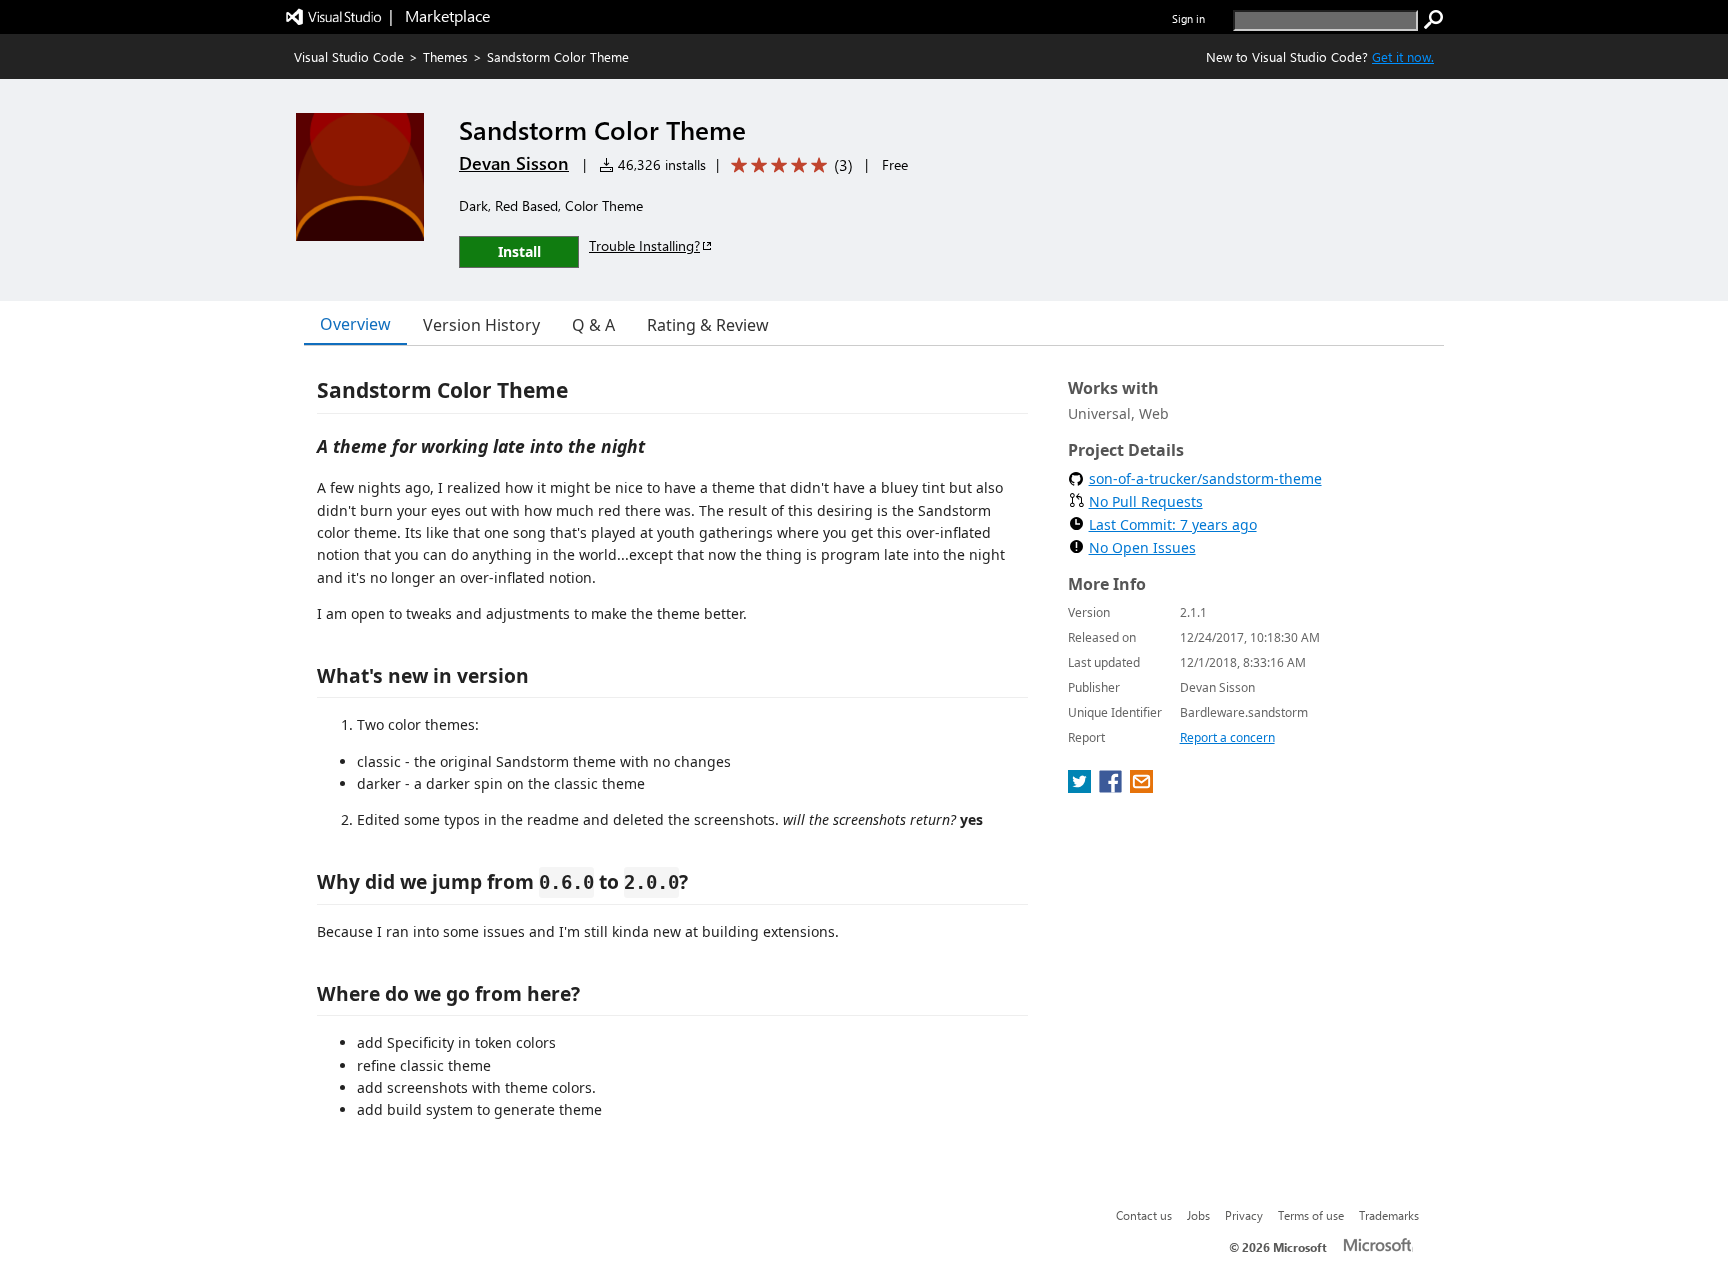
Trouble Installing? (644, 245)
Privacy (1244, 1215)
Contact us (1144, 1215)
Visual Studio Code (349, 56)
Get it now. (1403, 56)
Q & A (593, 325)
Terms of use (1311, 1215)
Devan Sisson (514, 163)
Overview (355, 324)
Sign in (1188, 18)
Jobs (1198, 1215)
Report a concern (1227, 737)
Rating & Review (708, 325)
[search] (1434, 20)
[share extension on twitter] (1081, 787)
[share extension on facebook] (1112, 787)
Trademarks (1389, 1215)
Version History (481, 325)
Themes (445, 56)
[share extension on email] (1141, 787)
